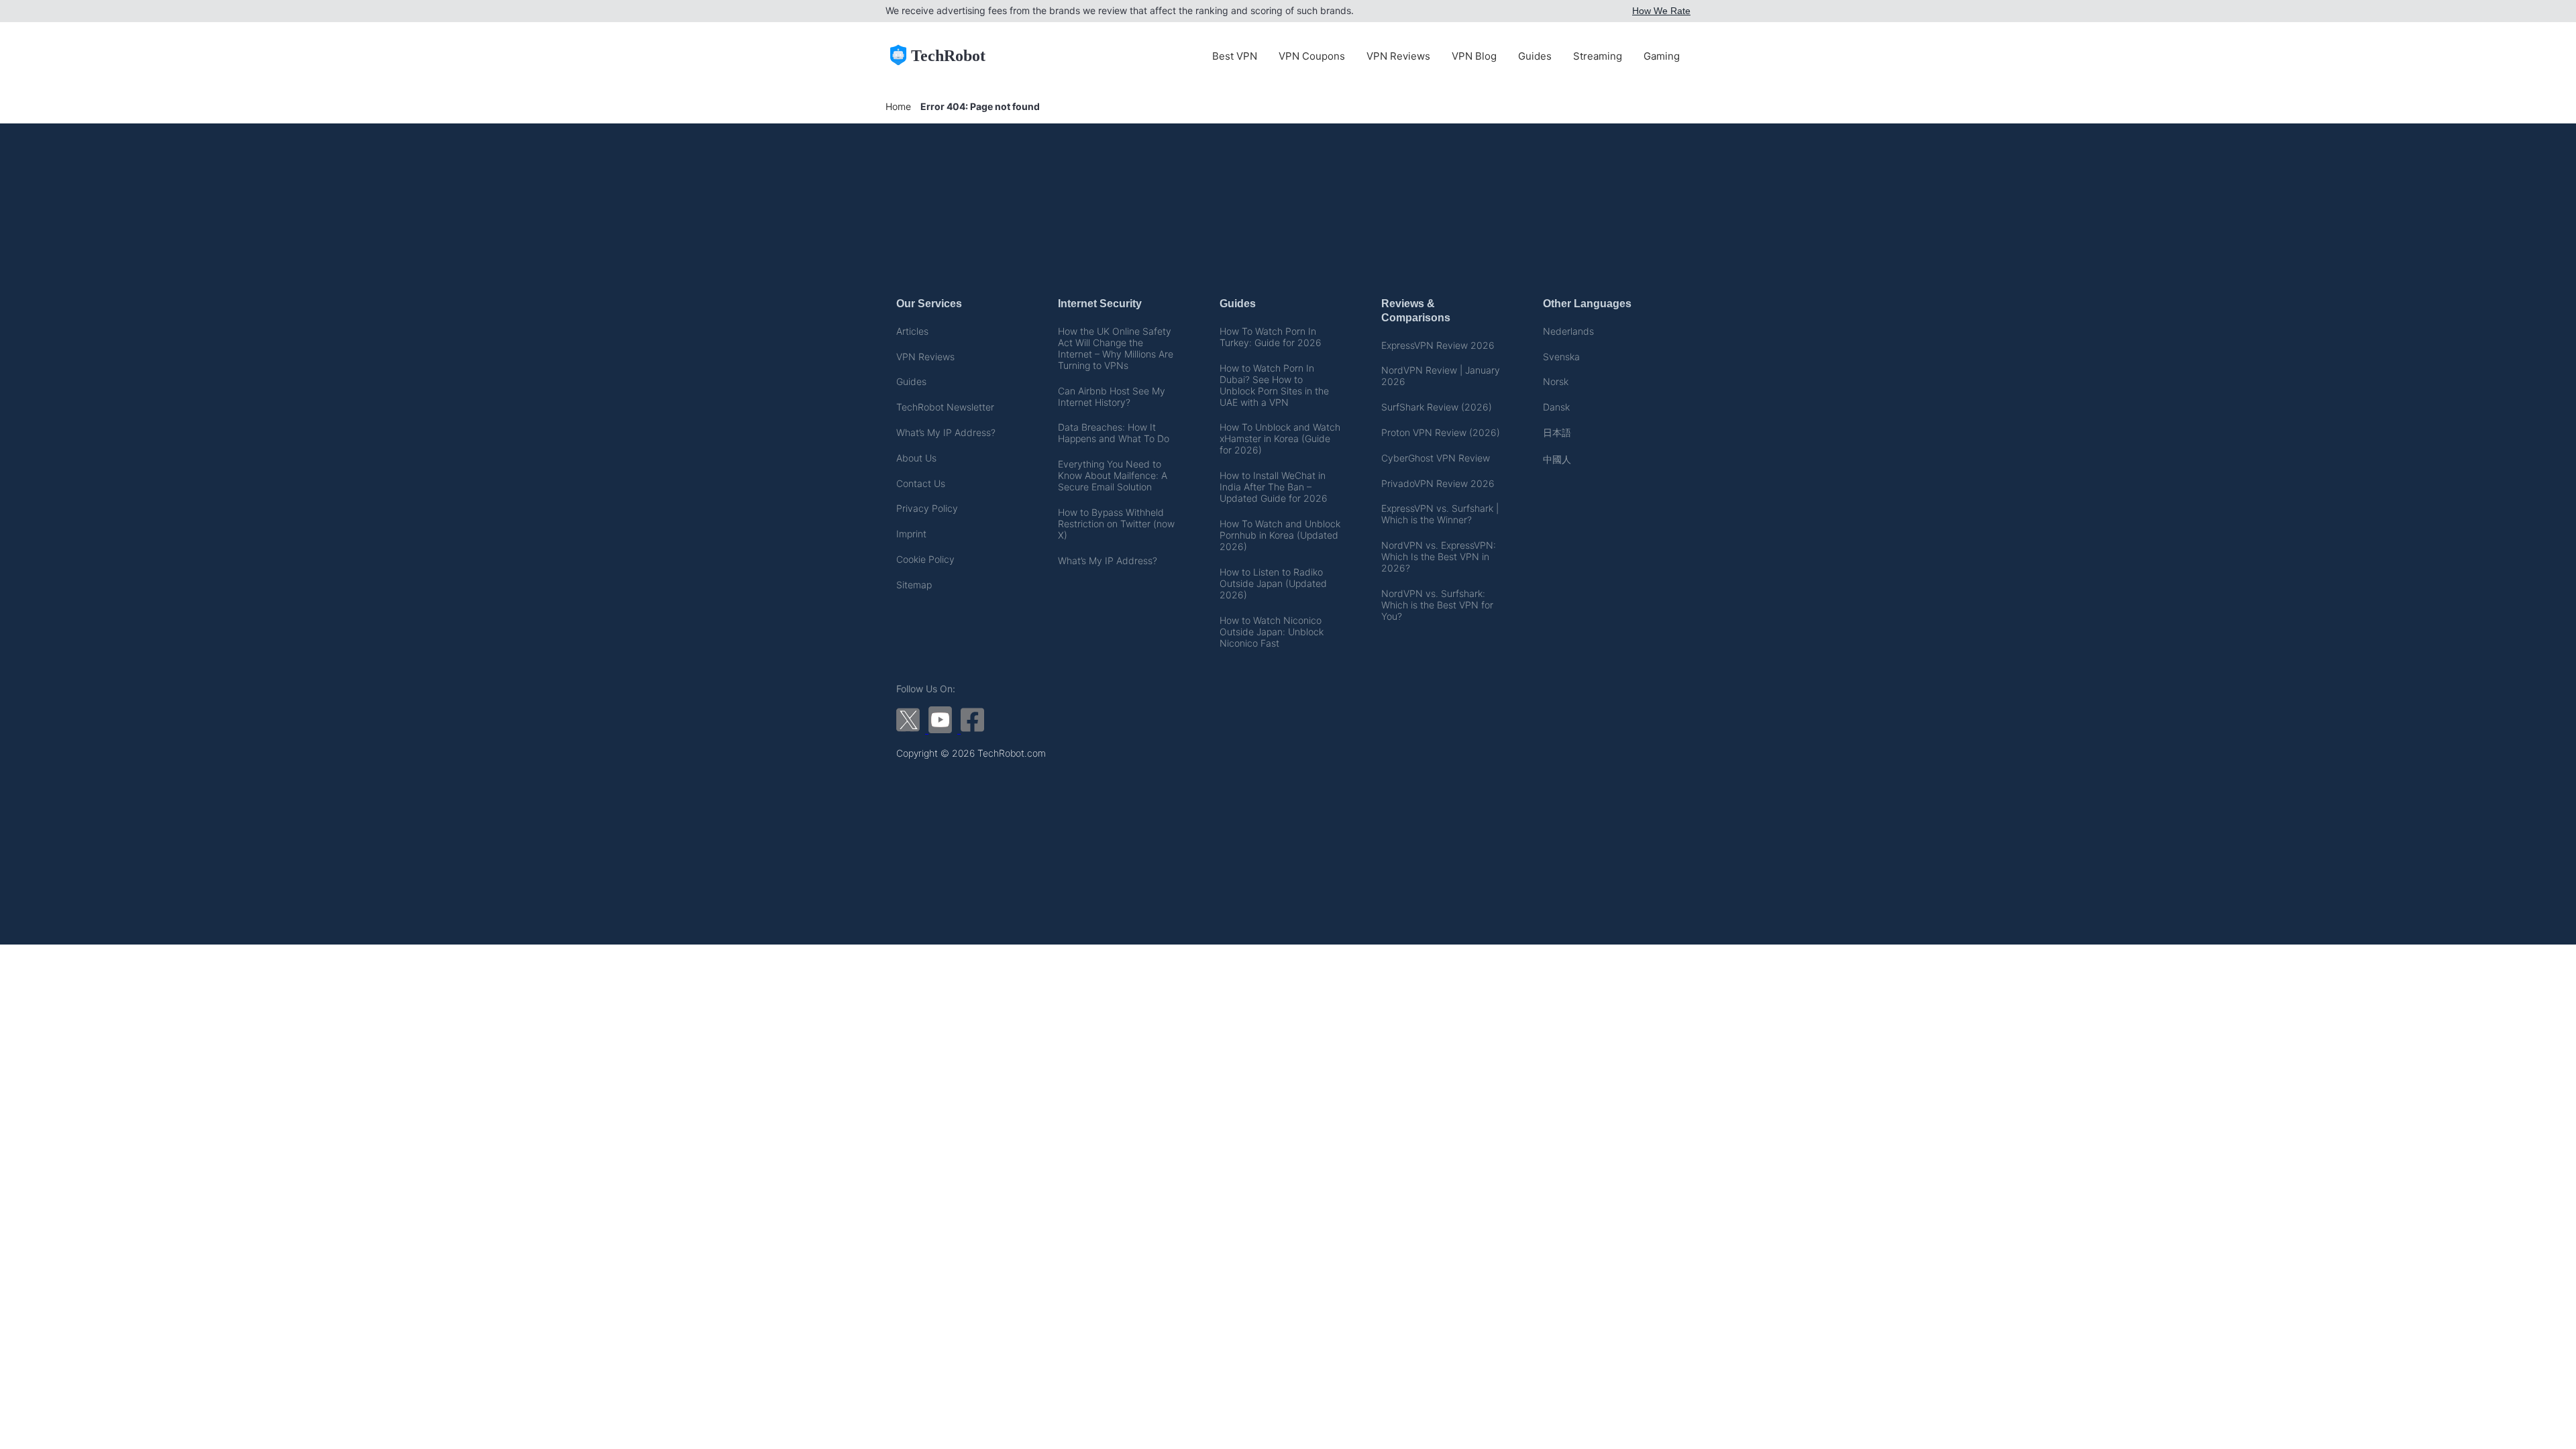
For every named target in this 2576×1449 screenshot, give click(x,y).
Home (898, 106)
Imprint (911, 534)
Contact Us (921, 483)
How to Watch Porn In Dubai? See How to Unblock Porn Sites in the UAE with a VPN (1274, 385)
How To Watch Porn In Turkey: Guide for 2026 (1271, 337)
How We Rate (1661, 11)
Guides (1535, 56)
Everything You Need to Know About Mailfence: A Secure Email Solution (1113, 475)
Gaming (1662, 56)
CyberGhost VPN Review (1436, 458)
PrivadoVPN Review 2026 (1438, 483)
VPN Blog (1474, 56)
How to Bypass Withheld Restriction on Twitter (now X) (1116, 524)
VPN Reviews (1398, 56)
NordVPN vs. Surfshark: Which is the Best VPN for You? (1437, 605)
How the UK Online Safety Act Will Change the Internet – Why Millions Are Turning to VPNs (1116, 348)
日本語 (1557, 432)
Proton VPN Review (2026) (1441, 432)
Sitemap (914, 585)
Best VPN (1235, 56)
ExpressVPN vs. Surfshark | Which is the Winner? (1440, 514)
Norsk (1556, 381)
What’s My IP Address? (946, 432)
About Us (916, 458)
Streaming (1598, 56)
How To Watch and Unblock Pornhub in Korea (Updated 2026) (1280, 535)
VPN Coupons (1312, 56)
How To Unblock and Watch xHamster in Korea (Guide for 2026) (1280, 438)
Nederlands (1568, 331)
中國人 (1557, 459)
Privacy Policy (927, 508)
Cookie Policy (925, 559)
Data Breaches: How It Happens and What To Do (1114, 433)
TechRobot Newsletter (945, 407)
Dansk (1556, 407)
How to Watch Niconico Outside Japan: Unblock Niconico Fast (1272, 632)
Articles (912, 331)
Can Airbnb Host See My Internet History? (1112, 396)
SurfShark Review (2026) (1437, 407)
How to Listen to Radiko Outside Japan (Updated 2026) (1273, 583)
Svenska (1561, 357)
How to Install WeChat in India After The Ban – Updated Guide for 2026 (1274, 487)
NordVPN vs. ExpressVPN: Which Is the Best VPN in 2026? (1439, 556)
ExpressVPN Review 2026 (1438, 345)
